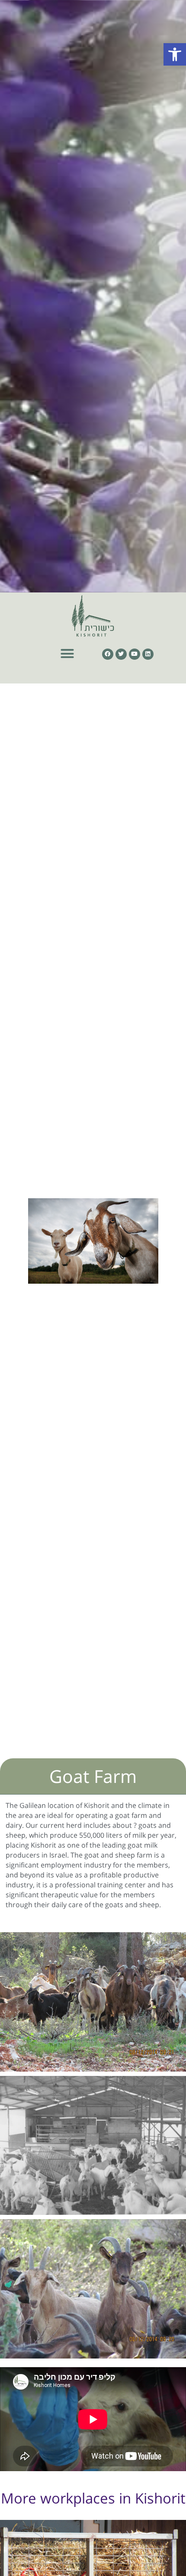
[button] (175, 54)
